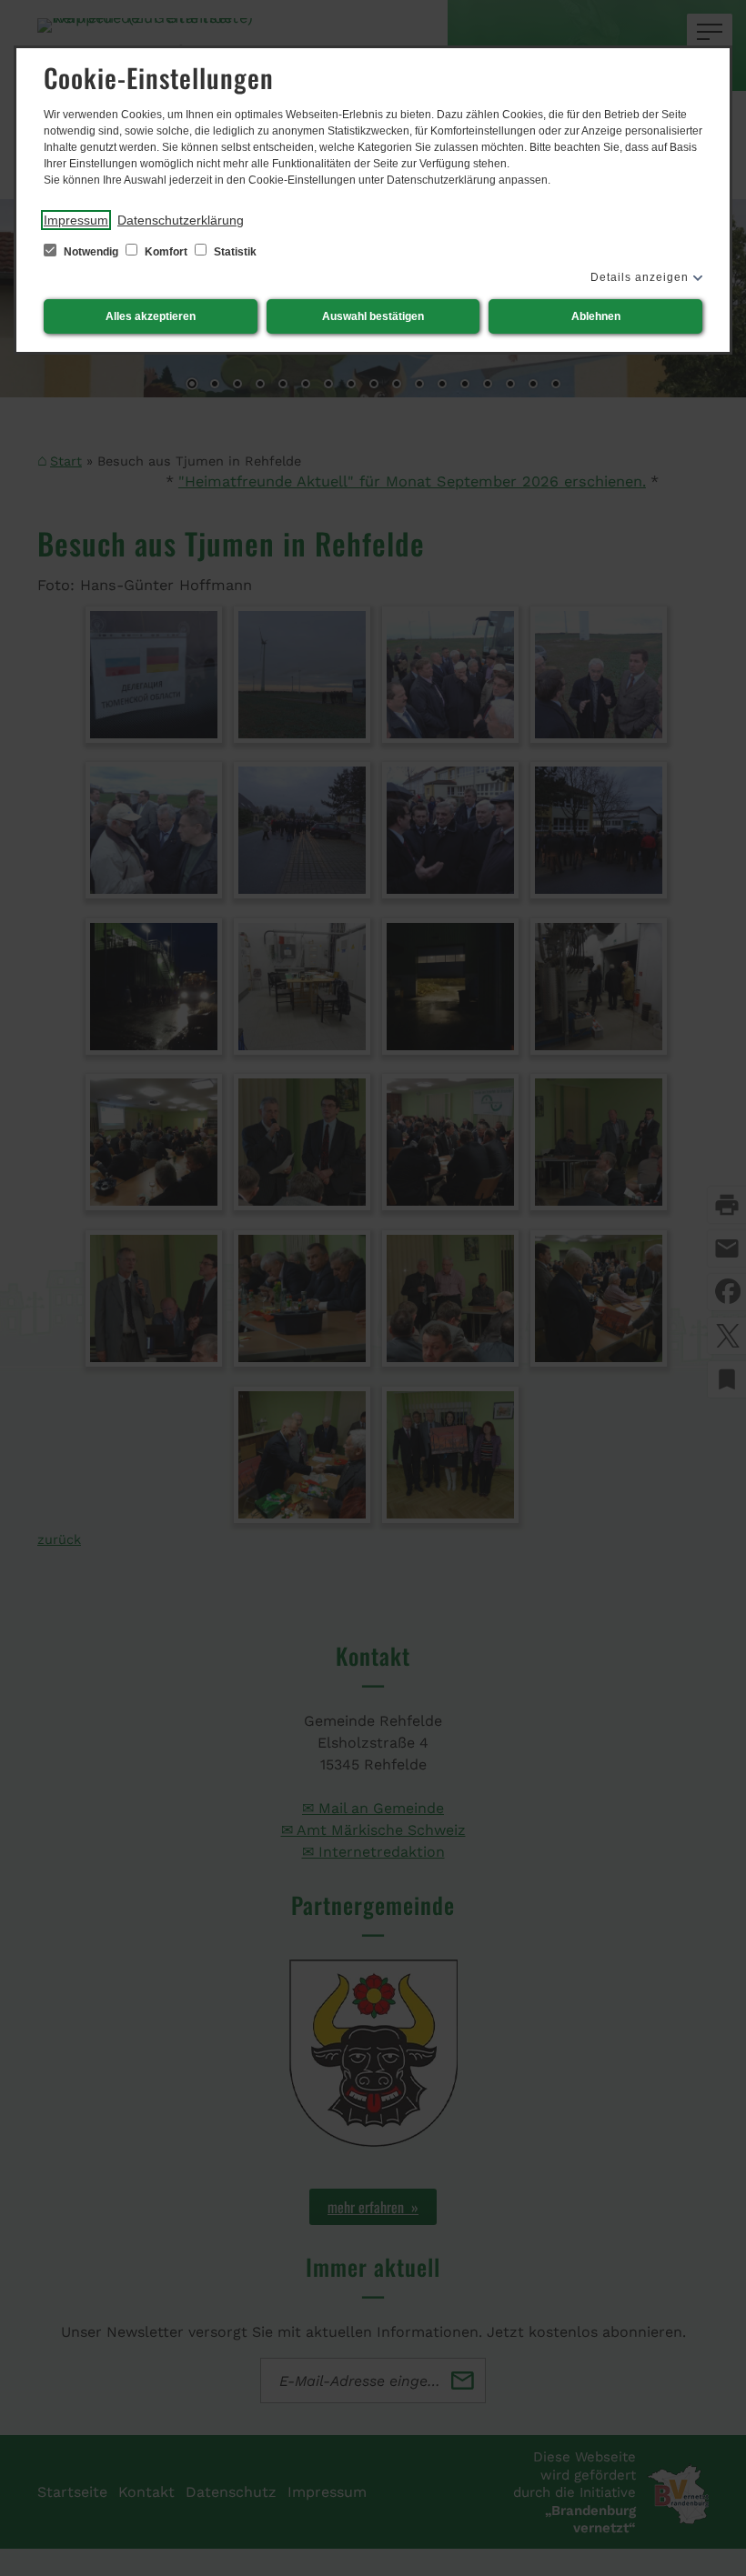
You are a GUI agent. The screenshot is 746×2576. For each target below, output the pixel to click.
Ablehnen (596, 316)
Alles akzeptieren (151, 316)
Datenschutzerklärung (181, 220)
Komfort (166, 252)
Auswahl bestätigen (373, 316)
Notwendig (91, 252)
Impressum (76, 220)
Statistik (234, 252)
